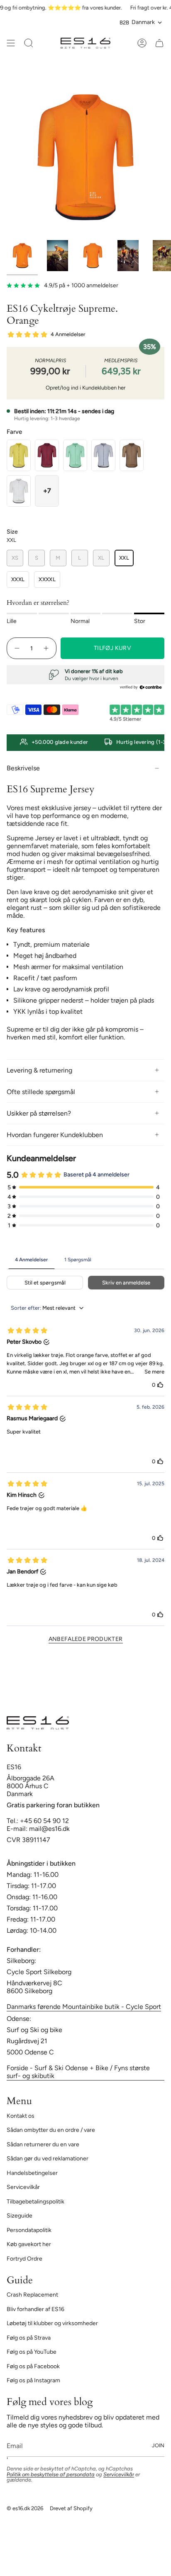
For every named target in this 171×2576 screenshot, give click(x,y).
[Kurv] (159, 43)
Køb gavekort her (29, 2244)
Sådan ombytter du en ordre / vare (51, 2130)
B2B (124, 22)
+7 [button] (47, 491)
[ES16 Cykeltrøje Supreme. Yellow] (19, 455)
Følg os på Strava (29, 2338)
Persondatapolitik (29, 2230)
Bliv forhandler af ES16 (35, 2309)
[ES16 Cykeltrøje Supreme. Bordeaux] (47, 455)
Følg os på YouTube (32, 2352)
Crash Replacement (32, 2295)
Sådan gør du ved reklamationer (48, 2159)
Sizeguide (20, 2216)
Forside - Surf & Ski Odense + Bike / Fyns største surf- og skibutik (78, 2072)
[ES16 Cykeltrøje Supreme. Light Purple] (103, 455)
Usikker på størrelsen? (39, 1113)
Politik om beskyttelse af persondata (51, 2474)
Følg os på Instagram (33, 2380)
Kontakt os (21, 2116)
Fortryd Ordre (24, 2259)
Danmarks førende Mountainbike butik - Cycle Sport (84, 2007)
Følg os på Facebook (33, 2366)
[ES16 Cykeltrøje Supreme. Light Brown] (132, 455)
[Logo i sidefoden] (38, 1723)
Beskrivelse (23, 768)
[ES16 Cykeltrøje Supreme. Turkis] (75, 455)
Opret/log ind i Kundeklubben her (85, 388)
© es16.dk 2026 (25, 2508)
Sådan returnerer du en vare (43, 2144)
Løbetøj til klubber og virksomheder (52, 2323)
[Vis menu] (11, 43)
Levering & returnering (39, 1070)
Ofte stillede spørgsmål (41, 1092)
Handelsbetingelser (32, 2173)
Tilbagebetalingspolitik (35, 2202)
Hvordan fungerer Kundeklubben (55, 1135)
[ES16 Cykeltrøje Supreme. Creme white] (19, 491)
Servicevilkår (23, 2187)
